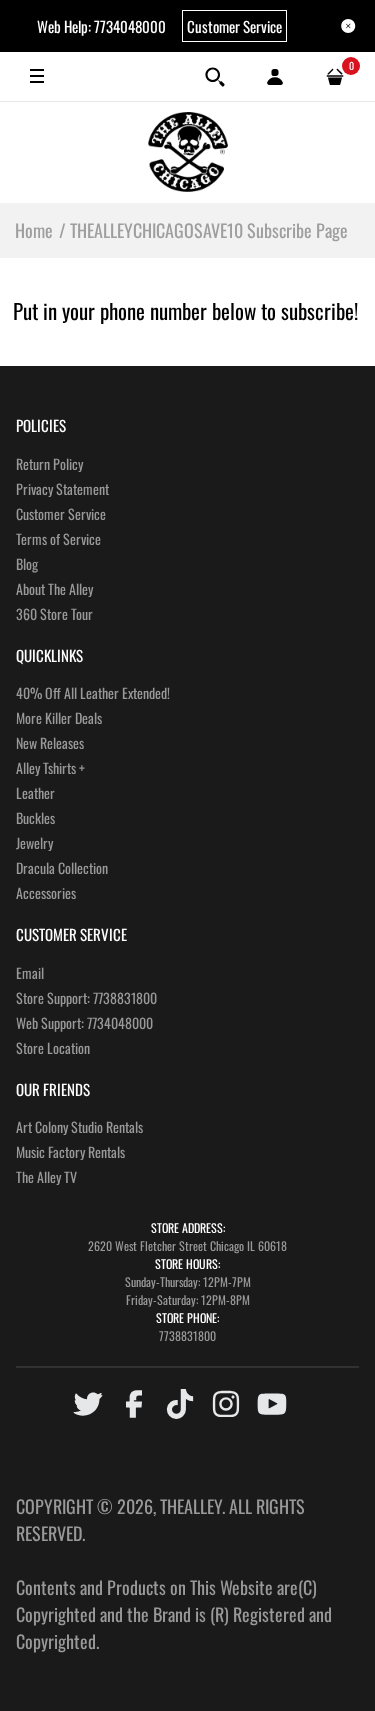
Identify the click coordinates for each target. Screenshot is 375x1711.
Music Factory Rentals (70, 1151)
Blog (27, 563)
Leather (35, 792)
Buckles (35, 817)
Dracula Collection (62, 867)
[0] (335, 77)
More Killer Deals (59, 717)
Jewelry (34, 842)
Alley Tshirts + (50, 767)
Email (30, 972)
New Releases (50, 742)
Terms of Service (58, 538)
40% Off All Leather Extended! (93, 692)
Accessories (46, 892)
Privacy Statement (62, 488)
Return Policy (49, 463)
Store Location (53, 1047)
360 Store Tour (54, 613)
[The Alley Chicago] (188, 152)
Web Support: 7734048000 (84, 1022)
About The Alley (54, 588)
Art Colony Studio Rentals (79, 1126)
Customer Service (234, 26)
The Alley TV (46, 1176)
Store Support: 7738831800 (86, 997)
